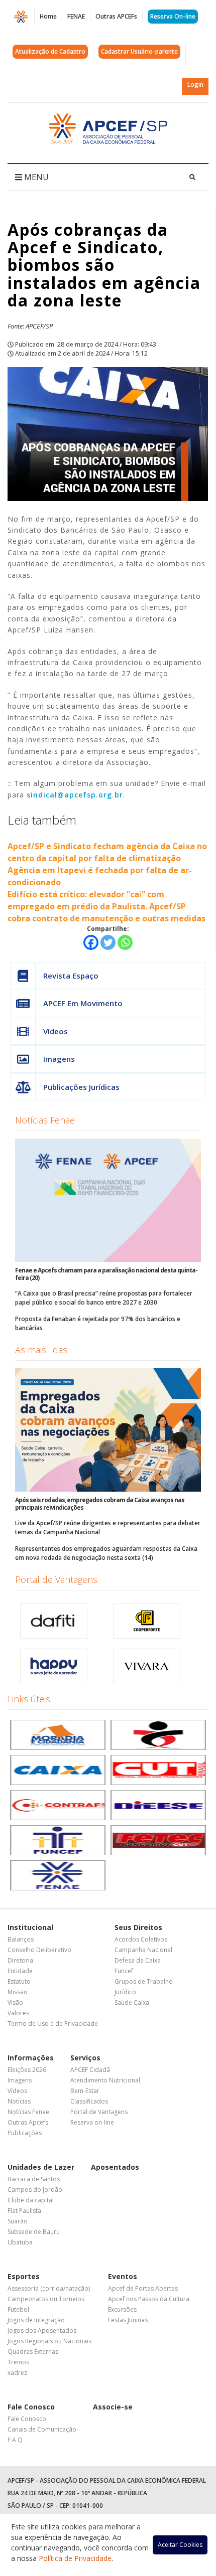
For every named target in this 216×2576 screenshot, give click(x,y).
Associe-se (113, 2407)
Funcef (124, 1971)
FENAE (76, 16)
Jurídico (125, 1992)
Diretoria (20, 1960)
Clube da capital (31, 2200)
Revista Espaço (71, 976)
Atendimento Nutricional (105, 2080)
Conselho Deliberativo (39, 1950)
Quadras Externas (33, 2352)
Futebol (18, 2309)
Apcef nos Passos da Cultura (149, 2299)
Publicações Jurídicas (81, 1087)
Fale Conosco (31, 2407)
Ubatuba (20, 2242)
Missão (18, 1992)
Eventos (123, 2276)
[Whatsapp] (125, 942)
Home (48, 16)
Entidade (20, 1971)
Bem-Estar (85, 2091)
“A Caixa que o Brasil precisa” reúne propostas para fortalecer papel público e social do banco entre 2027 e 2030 (104, 1298)
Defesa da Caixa (138, 1960)
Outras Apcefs (28, 2122)
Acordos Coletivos (141, 1939)
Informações (31, 2058)
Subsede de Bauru (34, 2232)
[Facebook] (91, 942)
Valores (18, 2013)
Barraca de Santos (34, 2179)
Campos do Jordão (35, 2190)
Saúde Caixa (132, 2002)
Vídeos (56, 1031)
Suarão (18, 2221)
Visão (15, 2002)
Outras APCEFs (116, 16)
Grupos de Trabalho (144, 1981)
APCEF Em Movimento (83, 1003)
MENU (35, 177)
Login (195, 85)
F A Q (15, 2440)
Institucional (30, 1927)
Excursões (122, 2309)
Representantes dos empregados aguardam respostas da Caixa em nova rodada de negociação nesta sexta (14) (106, 1553)
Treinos (18, 2362)
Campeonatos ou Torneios (46, 2299)
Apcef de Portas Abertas (143, 2288)
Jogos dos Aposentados (42, 2330)
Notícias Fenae (45, 1120)
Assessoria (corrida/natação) (49, 2288)
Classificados (89, 2101)
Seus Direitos (138, 1927)
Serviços (85, 2058)
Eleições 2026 (27, 2070)
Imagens (59, 1059)
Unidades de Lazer (41, 2167)
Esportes (24, 2276)
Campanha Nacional (143, 1950)
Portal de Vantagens (56, 1579)
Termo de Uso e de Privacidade (53, 2024)
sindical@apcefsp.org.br (75, 795)
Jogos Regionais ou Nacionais (49, 2341)
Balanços (21, 1939)
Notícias (19, 2101)
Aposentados (115, 2167)
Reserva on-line (92, 2122)
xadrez (17, 2373)
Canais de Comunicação (42, 2429)
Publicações (25, 2133)
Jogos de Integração (36, 2320)
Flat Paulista (24, 2211)
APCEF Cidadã (90, 2070)
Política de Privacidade (75, 2558)
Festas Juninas (128, 2320)
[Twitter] (108, 942)
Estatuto (19, 1981)
